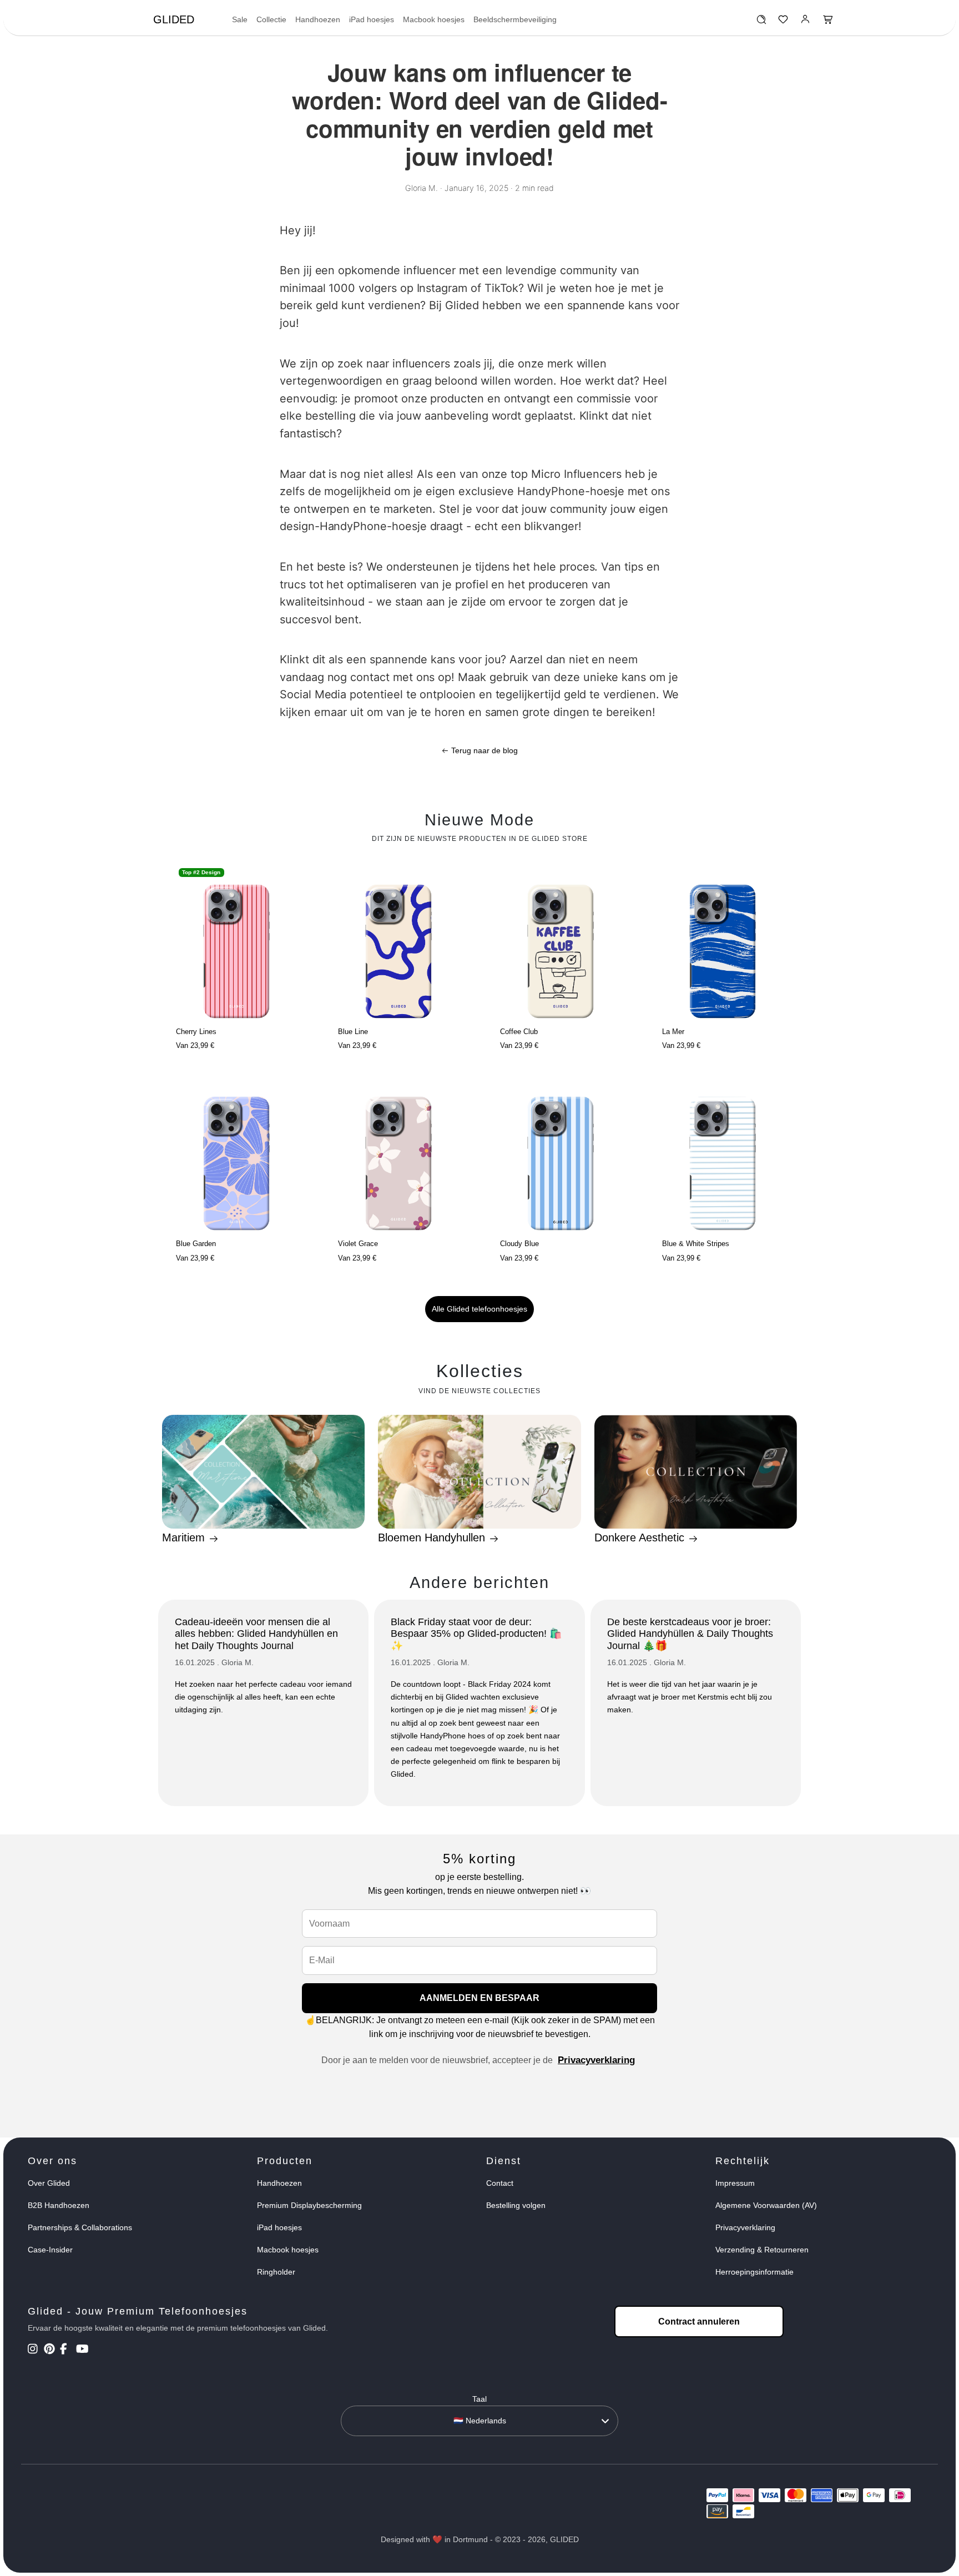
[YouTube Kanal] (83, 2350)
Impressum (735, 2183)
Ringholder (276, 2272)
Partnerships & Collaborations (80, 2227)
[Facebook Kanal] (67, 2350)
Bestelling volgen (516, 2205)
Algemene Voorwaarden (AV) (766, 2205)
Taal (479, 2399)
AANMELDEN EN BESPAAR (479, 1998)
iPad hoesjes (372, 19)
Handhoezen (318, 19)
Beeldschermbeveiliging (515, 19)
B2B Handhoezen (59, 2205)
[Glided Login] (806, 22)
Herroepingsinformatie (754, 2272)
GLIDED (174, 19)
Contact (500, 2183)
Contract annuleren (699, 2322)
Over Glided (49, 2183)
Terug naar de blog (483, 750)
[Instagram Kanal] (35, 2350)
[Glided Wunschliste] (761, 22)
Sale (240, 19)
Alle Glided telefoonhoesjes (479, 1309)
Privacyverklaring (596, 2060)
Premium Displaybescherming (309, 2205)
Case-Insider (50, 2250)
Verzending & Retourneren (762, 2250)
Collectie (271, 19)
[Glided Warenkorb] (828, 22)
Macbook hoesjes (434, 19)
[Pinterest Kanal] (51, 2350)
